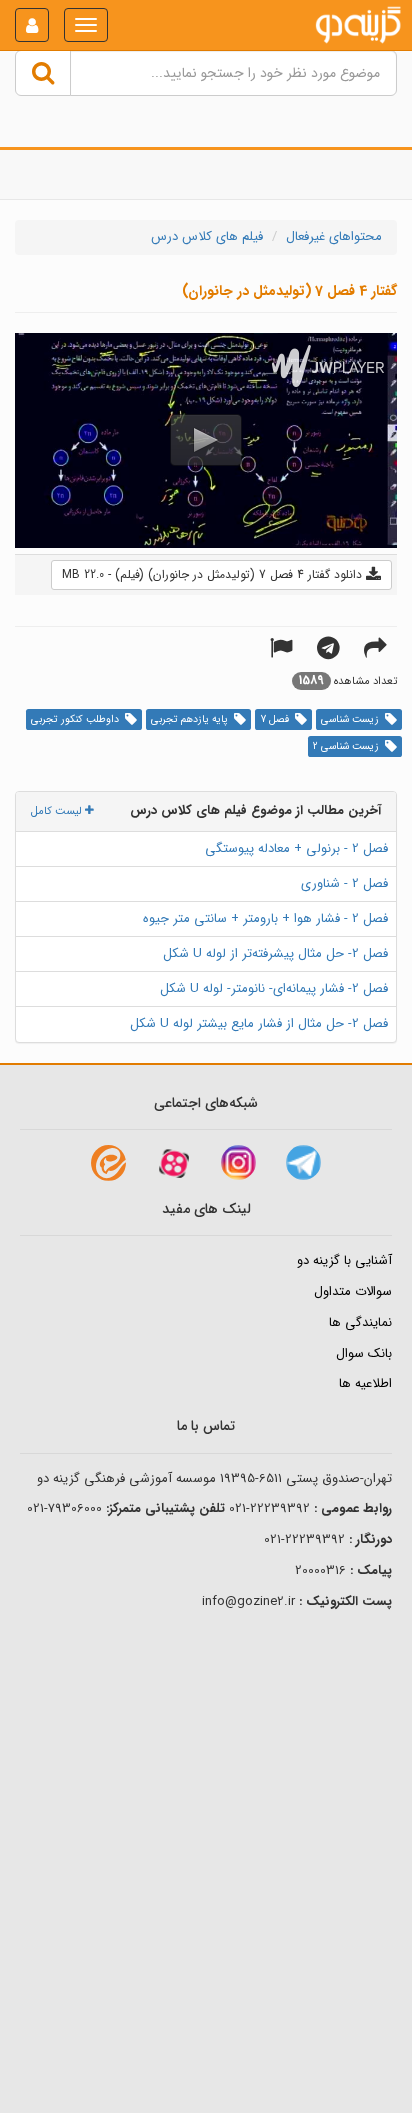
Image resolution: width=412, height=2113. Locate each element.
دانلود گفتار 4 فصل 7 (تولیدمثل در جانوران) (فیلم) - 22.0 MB (214, 574)
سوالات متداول (353, 1291)
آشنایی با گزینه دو (344, 1260)
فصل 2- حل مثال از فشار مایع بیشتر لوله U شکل (259, 1023)
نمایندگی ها (360, 1322)
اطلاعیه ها (365, 1383)
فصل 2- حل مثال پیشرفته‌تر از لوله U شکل (275, 953)
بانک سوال (364, 1353)
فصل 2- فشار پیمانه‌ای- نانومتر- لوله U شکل (274, 988)
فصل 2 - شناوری (344, 883)
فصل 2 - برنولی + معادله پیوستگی (296, 848)
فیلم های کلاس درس (207, 236)
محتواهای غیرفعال (334, 236)
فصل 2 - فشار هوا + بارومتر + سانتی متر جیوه (265, 918)
